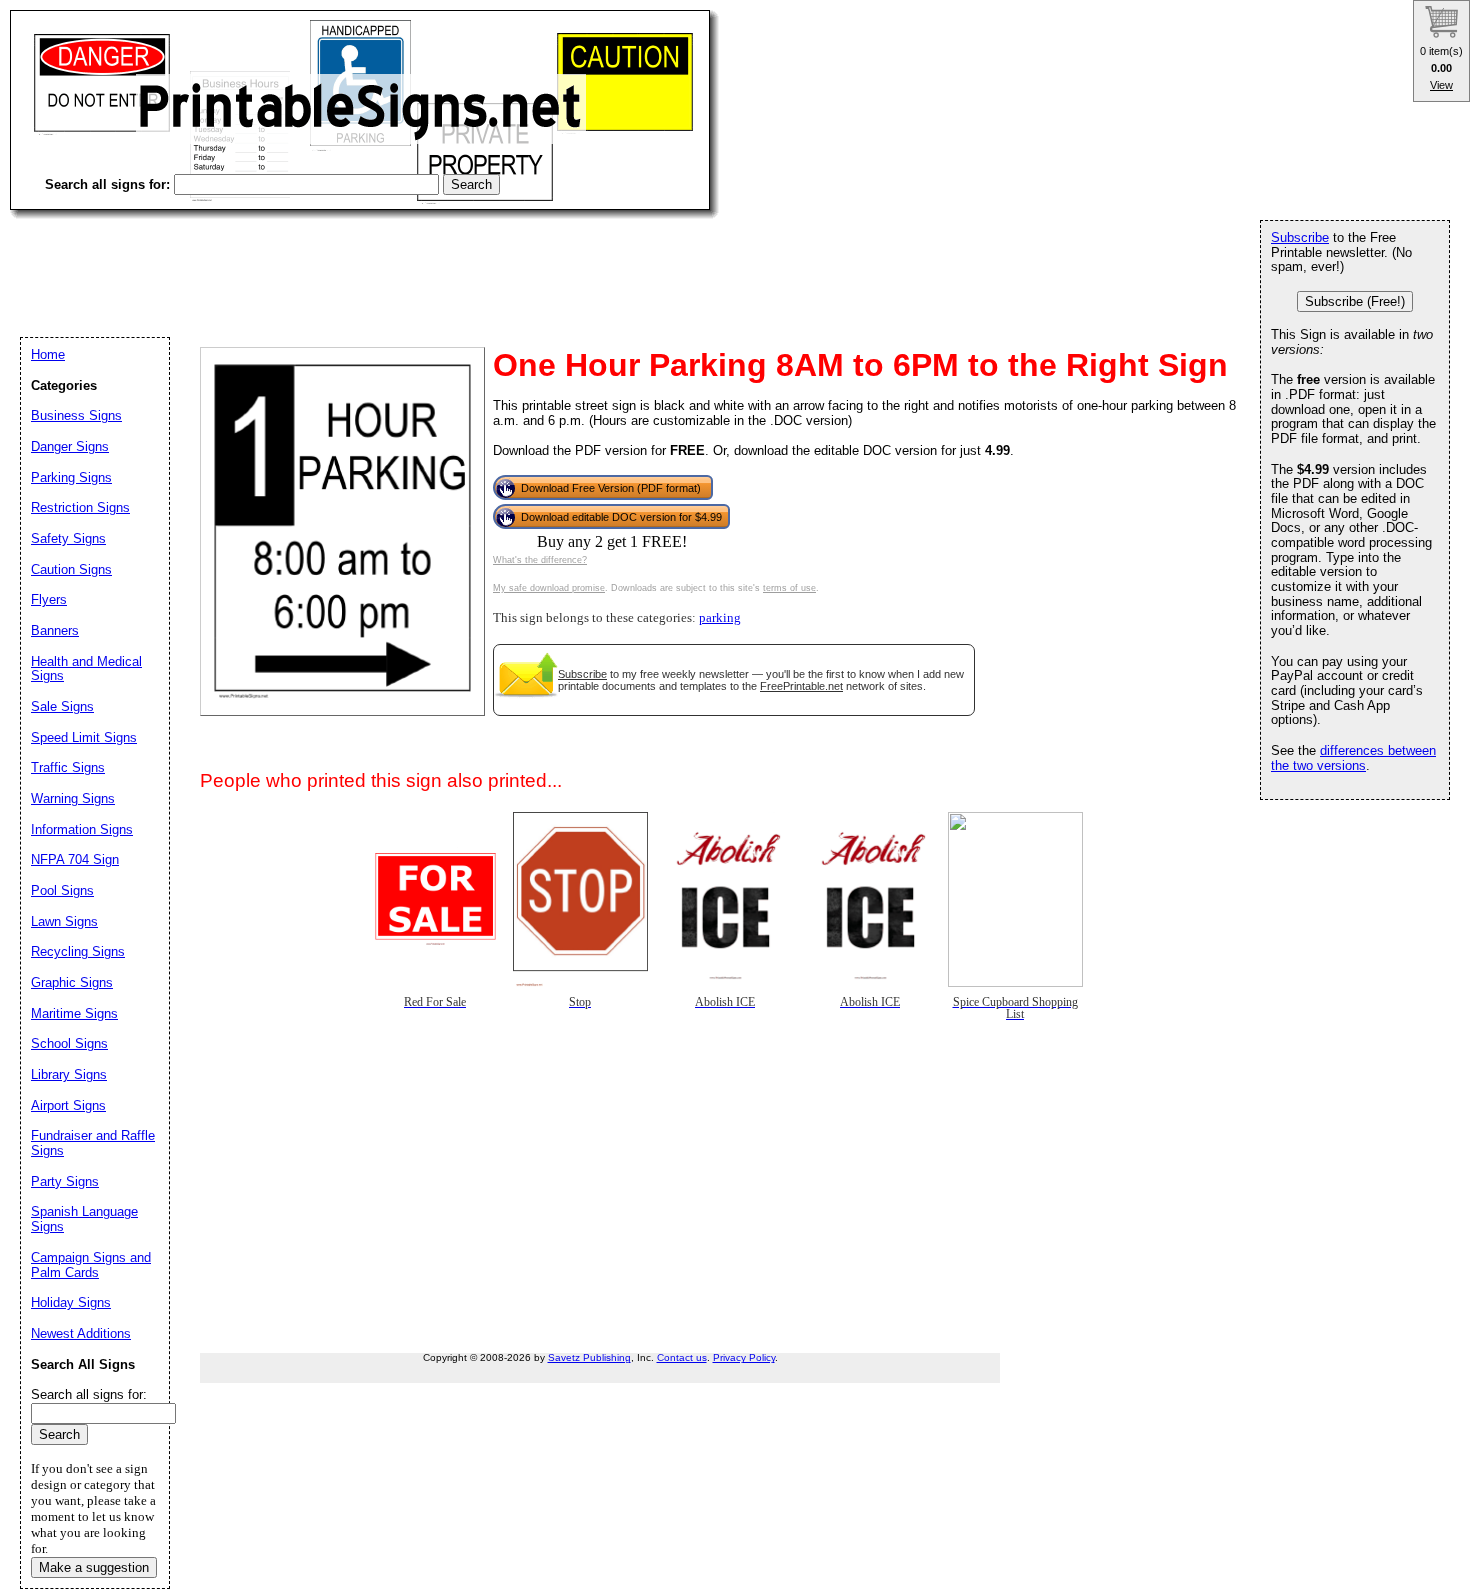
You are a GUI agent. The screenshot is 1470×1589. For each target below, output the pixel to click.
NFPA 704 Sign (75, 859)
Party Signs (65, 1181)
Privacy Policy (744, 1357)
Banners (55, 630)
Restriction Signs (80, 507)
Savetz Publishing (589, 1357)
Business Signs (76, 415)
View (1441, 85)
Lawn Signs (64, 921)
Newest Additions (81, 1333)
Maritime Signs (74, 1013)
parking (720, 618)
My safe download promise (549, 588)
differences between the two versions (1353, 758)
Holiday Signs (71, 1302)
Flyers (49, 599)
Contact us (682, 1357)
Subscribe (582, 674)
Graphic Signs (72, 982)
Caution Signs (71, 569)
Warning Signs (73, 798)
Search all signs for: (89, 1394)
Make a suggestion (94, 1567)
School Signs (69, 1043)
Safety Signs (68, 538)
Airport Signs (68, 1105)
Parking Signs (71, 477)
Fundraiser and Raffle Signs (93, 1143)
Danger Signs (70, 446)
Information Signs (82, 829)
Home (48, 354)
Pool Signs (62, 890)
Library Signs (69, 1074)
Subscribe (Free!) (1355, 301)
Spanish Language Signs (84, 1219)
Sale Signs (62, 706)
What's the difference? (540, 560)
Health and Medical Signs (86, 669)
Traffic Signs (68, 767)
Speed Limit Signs (84, 737)
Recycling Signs (78, 951)
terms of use (789, 588)
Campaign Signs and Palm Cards (91, 1265)
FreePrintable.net (801, 686)
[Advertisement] (374, 260)
